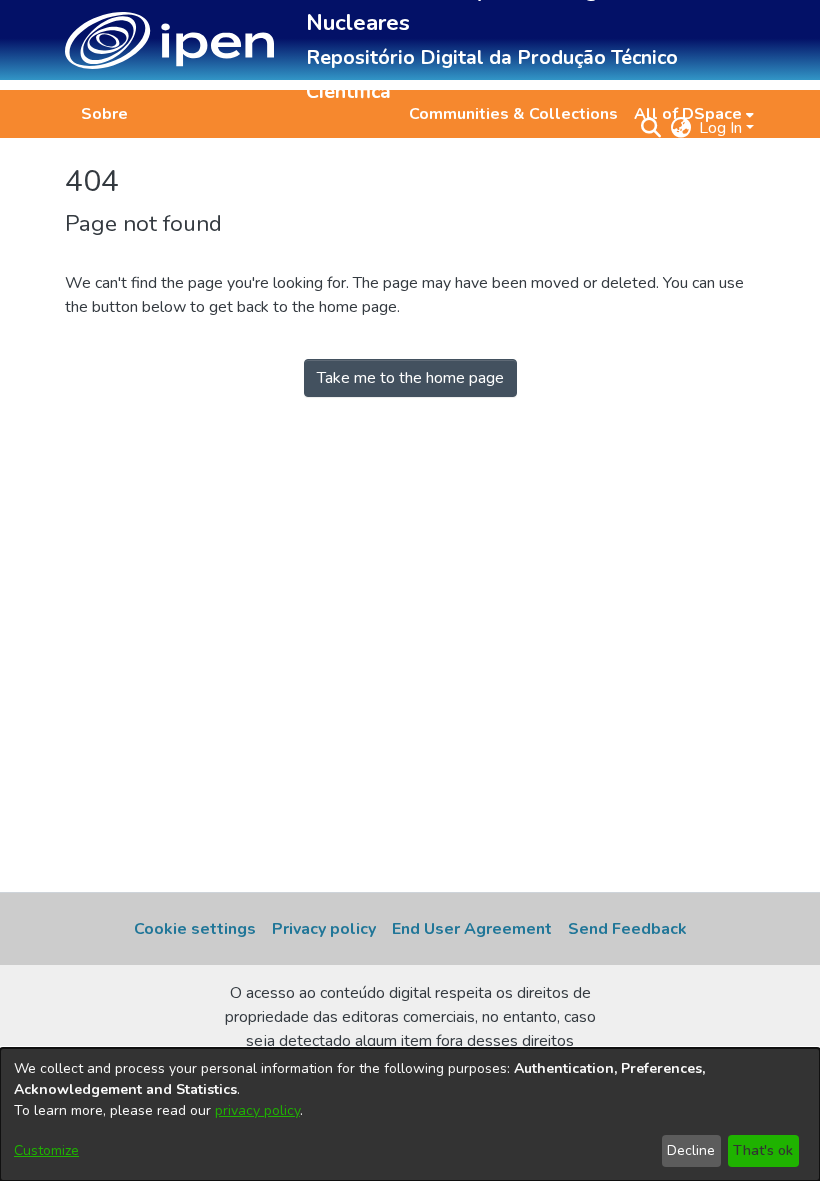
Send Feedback (627, 929)
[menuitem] (694, 114)
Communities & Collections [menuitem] (513, 114)
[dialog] (410, 1114)
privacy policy (257, 1110)
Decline (691, 1150)
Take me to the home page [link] (410, 378)
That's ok (763, 1150)
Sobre (104, 114)
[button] (169, 40)
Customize (46, 1150)
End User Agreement (472, 929)
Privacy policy (324, 929)
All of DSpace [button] (688, 114)
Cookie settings (195, 929)
